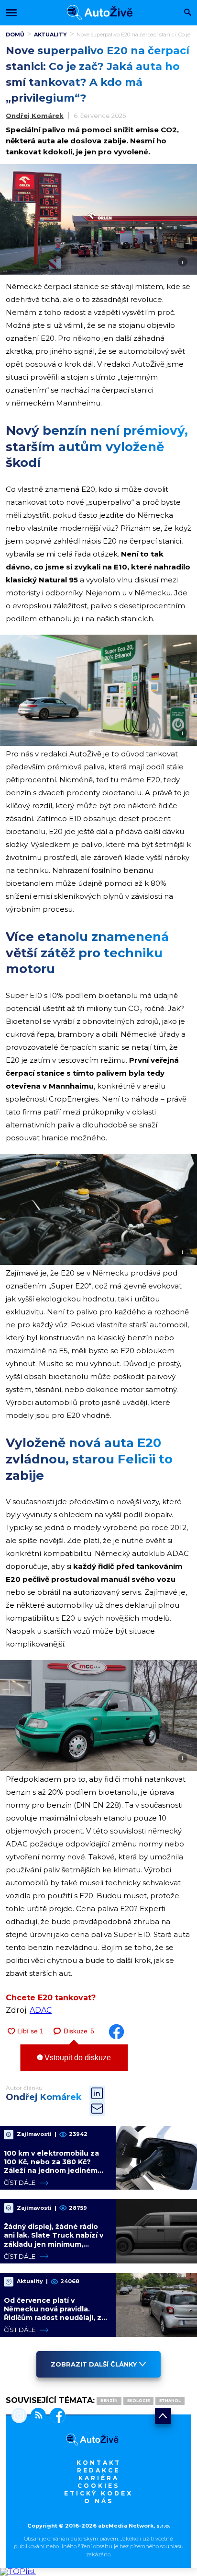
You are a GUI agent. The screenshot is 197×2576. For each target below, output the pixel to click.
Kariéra (99, 2478)
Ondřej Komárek (35, 116)
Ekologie (138, 2401)
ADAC (41, 2010)
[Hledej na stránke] (188, 13)
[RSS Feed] (36, 2416)
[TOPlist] (18, 2571)
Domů (15, 35)
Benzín (109, 2401)
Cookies (98, 2486)
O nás (99, 2501)
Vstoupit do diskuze (77, 2058)
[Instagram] (19, 2416)
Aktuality (50, 35)
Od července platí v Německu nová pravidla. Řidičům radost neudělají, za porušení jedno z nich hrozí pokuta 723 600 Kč (55, 2318)
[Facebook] (56, 2416)
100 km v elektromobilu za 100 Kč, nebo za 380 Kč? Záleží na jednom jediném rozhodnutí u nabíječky (51, 2166)
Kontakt (99, 2463)
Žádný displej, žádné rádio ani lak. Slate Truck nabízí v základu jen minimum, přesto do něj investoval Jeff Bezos (56, 2244)
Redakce (98, 2470)
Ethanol (170, 2401)
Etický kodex (98, 2493)
